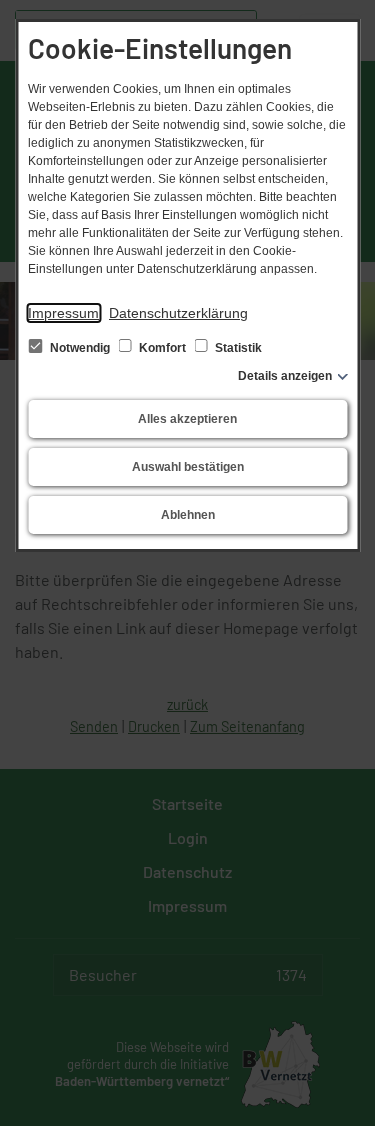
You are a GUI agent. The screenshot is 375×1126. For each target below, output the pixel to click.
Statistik (237, 348)
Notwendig (80, 348)
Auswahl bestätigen (188, 467)
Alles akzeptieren (187, 419)
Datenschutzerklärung (178, 313)
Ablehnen (188, 515)
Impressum (63, 313)
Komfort (162, 348)
